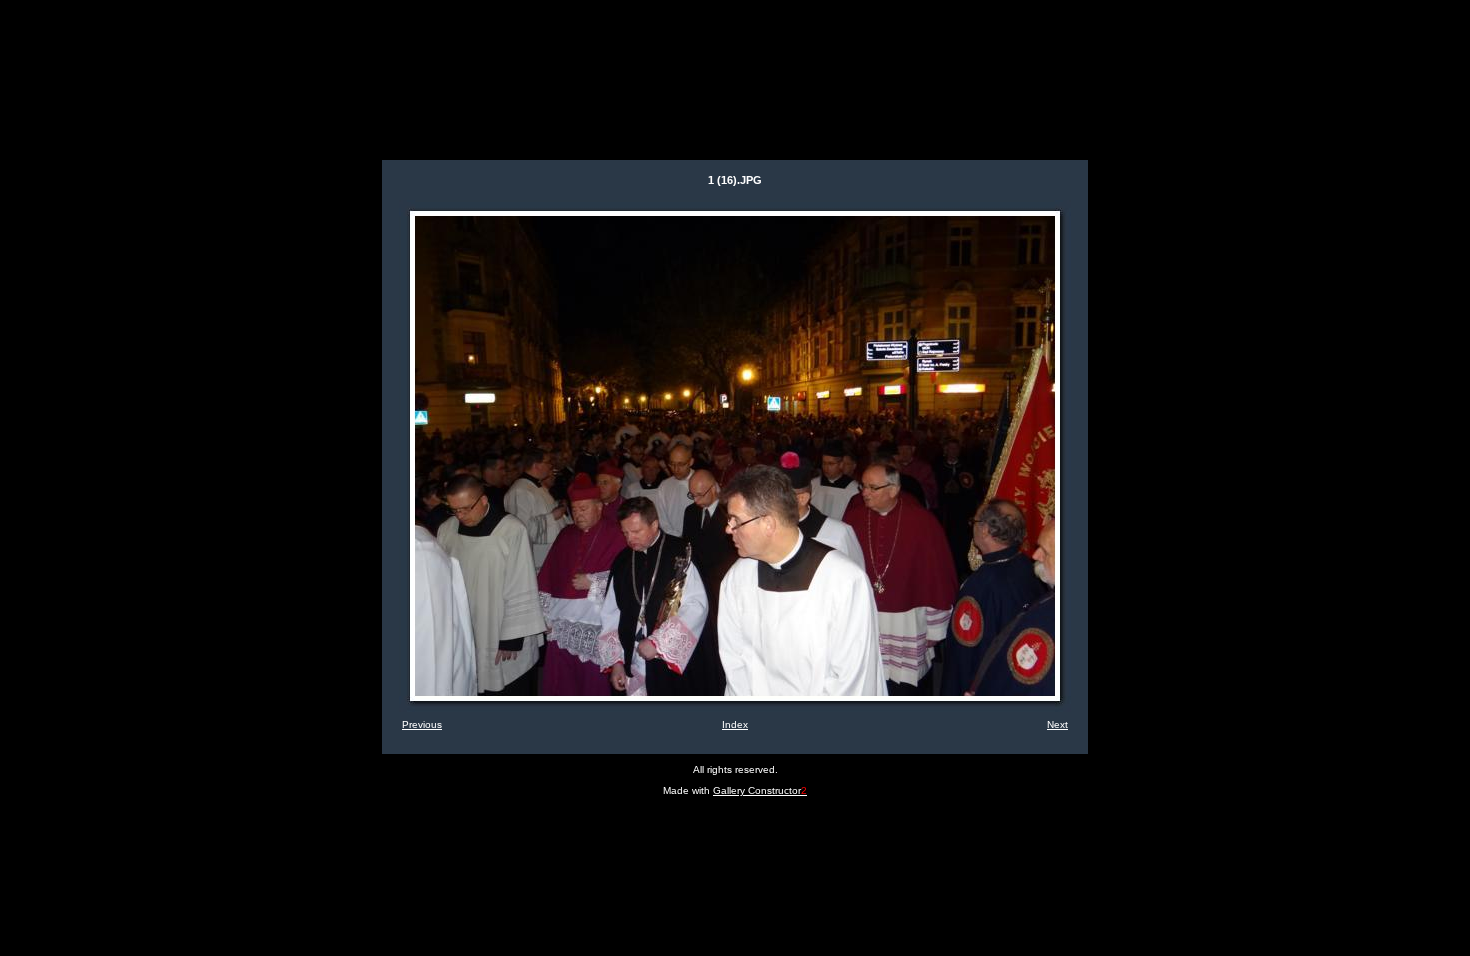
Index (735, 724)
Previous (422, 724)
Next (1057, 724)
